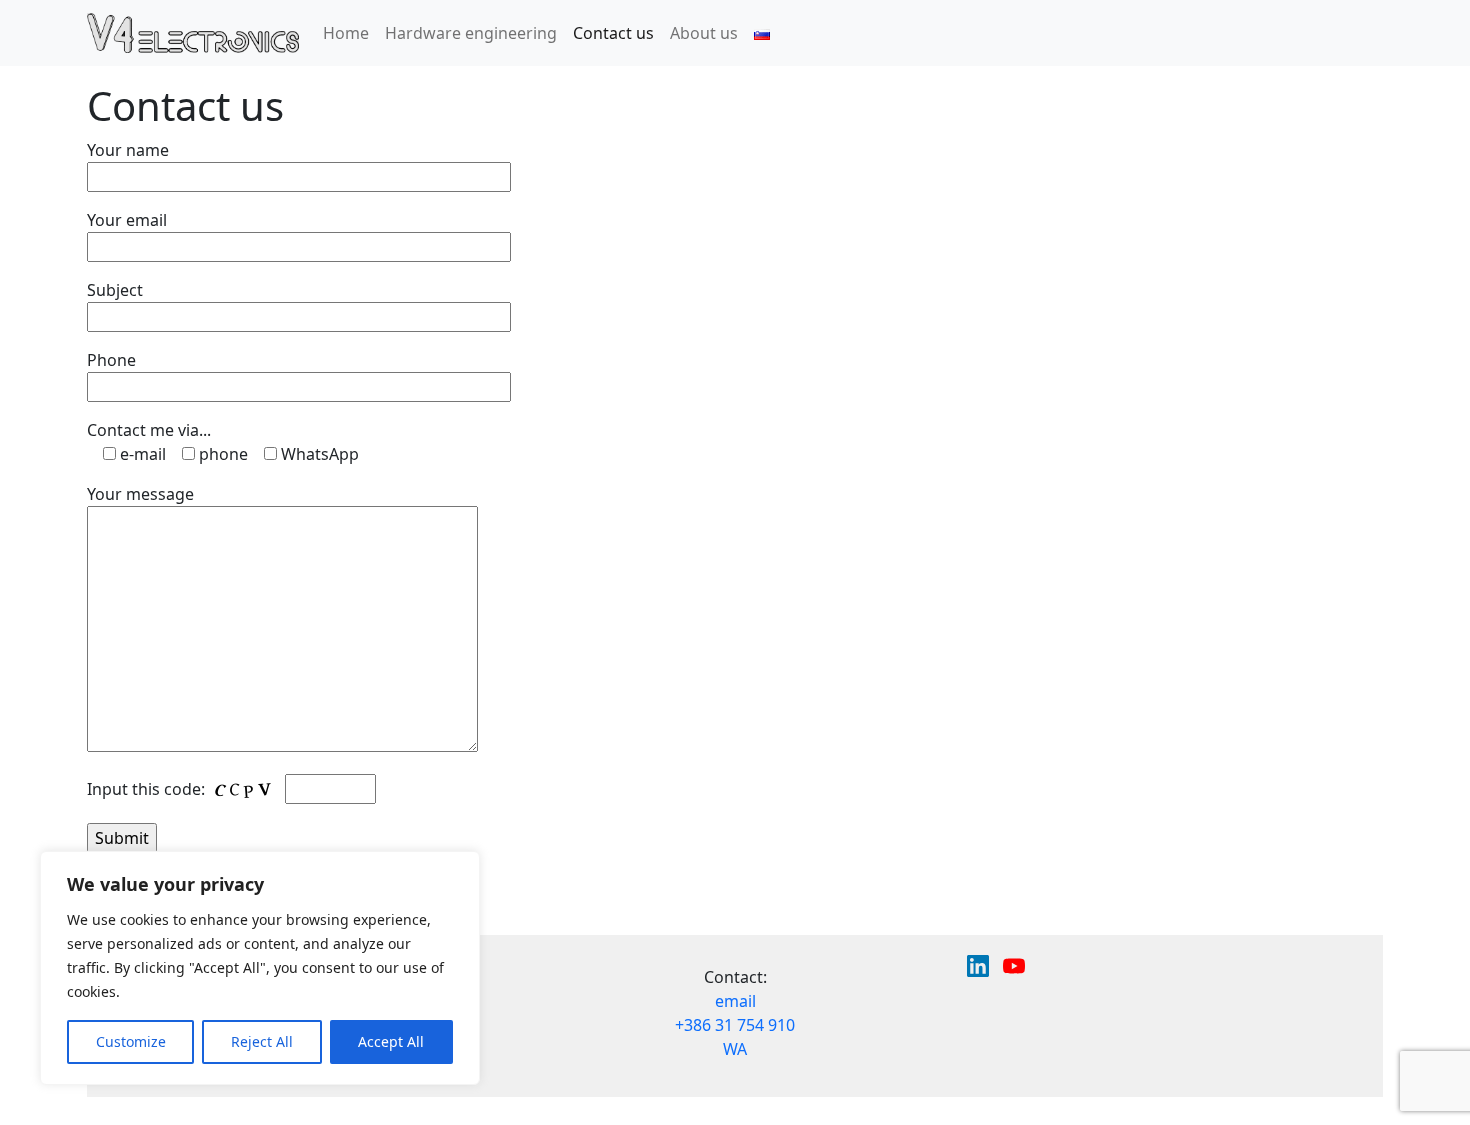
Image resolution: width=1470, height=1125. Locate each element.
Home (346, 33)
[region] (260, 968)
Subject (115, 290)
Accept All (391, 1041)
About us (704, 33)
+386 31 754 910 (735, 1025)
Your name (128, 150)
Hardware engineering (471, 33)
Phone (111, 360)
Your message (140, 494)
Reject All (262, 1041)
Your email (127, 220)
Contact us (613, 33)
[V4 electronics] (193, 33)
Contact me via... (149, 430)
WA (735, 1049)
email (735, 1001)
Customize (131, 1041)
